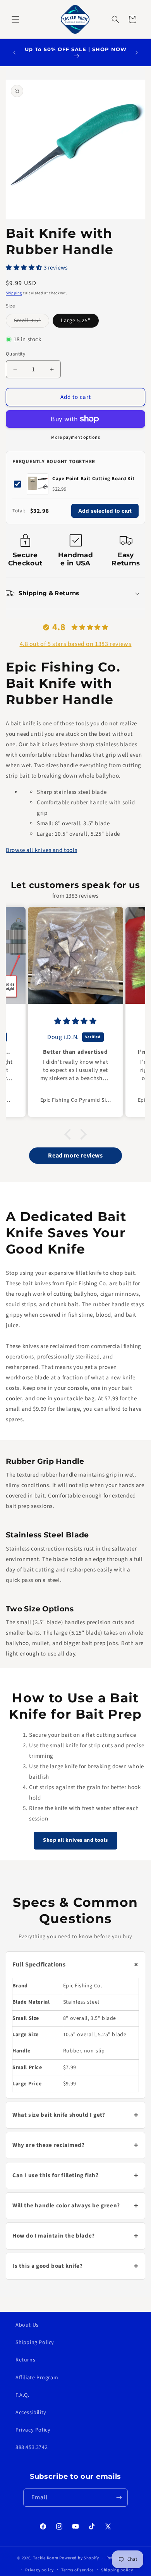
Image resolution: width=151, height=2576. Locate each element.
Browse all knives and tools (41, 850)
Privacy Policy (33, 2430)
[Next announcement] (137, 53)
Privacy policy (39, 2570)
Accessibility (31, 2413)
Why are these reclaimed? (75, 2145)
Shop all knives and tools (75, 1841)
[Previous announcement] (14, 53)
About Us (27, 2325)
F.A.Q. (22, 2395)
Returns (25, 2360)
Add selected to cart (105, 511)
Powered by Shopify (79, 2558)
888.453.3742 (32, 2447)
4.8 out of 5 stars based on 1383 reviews (76, 644)
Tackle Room (46, 2558)
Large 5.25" (76, 321)
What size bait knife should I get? (75, 2115)
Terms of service (77, 2570)
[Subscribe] (119, 2498)
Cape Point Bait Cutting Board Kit (94, 479)
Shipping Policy (35, 2342)
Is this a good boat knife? (75, 2266)
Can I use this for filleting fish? (75, 2176)
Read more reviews (75, 1156)
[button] (15, 19)
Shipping (14, 293)
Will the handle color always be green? (75, 2206)
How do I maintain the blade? (75, 2236)
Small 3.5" (32, 322)
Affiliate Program (37, 2377)
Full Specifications (77, 1965)
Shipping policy (117, 2570)
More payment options (75, 437)
